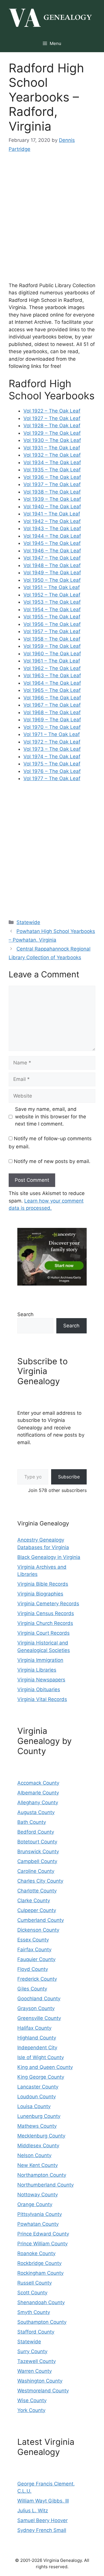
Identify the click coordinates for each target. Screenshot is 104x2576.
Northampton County (42, 2175)
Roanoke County (36, 2253)
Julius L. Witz (33, 2511)
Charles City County (40, 1881)
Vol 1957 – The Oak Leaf (52, 631)
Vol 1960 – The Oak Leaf (52, 654)
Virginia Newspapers (41, 1680)
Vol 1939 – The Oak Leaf (52, 499)
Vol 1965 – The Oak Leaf (52, 690)
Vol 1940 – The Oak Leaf (52, 507)
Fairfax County (34, 1950)
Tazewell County (37, 2361)
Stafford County (36, 2332)
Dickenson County (38, 1930)
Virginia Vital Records (42, 1699)
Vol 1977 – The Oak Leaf (52, 778)
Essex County (33, 1940)
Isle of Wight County (41, 2057)
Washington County (40, 2381)
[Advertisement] (52, 223)
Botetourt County (37, 1842)
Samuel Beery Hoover (42, 2520)
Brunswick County (38, 1851)
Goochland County (39, 1999)
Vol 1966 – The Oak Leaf (52, 698)
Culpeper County (37, 1910)
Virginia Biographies (40, 1594)
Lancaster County (38, 2087)
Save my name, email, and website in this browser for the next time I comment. (51, 1116)
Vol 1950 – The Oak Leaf (52, 580)
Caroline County (36, 1871)
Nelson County (34, 2155)
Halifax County (34, 2028)
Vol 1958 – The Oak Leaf (52, 639)
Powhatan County (38, 2224)
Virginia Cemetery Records (48, 1604)
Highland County (37, 2038)
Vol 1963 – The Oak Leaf (52, 675)
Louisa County (34, 2106)
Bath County (32, 1822)
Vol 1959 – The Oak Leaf (52, 646)
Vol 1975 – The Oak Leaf (52, 764)
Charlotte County (37, 1891)
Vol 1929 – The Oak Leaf (52, 433)
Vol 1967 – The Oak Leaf (52, 705)
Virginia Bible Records (43, 1584)
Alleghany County (38, 1802)
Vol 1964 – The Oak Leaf (52, 683)
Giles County (32, 1989)
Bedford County (36, 1832)
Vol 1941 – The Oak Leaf (52, 514)
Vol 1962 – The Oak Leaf (52, 668)
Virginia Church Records (45, 1623)
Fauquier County (36, 1959)
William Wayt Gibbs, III (43, 2501)
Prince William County (42, 2244)
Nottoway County (38, 2195)
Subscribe (69, 1477)
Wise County (32, 2400)
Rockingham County (40, 2273)
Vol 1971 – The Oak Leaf (52, 734)
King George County (41, 2077)
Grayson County (36, 2008)
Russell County (35, 2283)
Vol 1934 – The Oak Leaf (52, 462)
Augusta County (36, 1812)
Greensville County (39, 2018)
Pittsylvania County (40, 2214)
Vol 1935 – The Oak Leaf (52, 470)
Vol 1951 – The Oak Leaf (52, 587)
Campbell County (37, 1861)
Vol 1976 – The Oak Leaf (52, 771)
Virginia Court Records (43, 1633)
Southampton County (42, 2322)
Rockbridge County (39, 2263)
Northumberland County (45, 2185)
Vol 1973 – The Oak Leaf (52, 749)
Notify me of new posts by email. (52, 1161)
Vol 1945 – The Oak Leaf (52, 543)
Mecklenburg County (41, 2136)
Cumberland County (41, 1920)
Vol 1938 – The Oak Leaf (52, 492)
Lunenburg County (39, 2116)
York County (31, 2410)
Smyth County (34, 2312)
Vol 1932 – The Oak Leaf (52, 455)
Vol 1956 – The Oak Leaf (52, 624)
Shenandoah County (41, 2302)
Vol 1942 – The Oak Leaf (52, 521)
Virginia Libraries (37, 1670)
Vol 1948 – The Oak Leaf (52, 565)
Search (25, 1314)
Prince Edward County (43, 2234)
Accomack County (38, 1783)
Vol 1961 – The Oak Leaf (52, 661)
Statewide (28, 922)
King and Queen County (45, 2067)
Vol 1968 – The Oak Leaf (52, 712)
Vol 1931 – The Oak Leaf (52, 448)
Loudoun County (37, 2097)
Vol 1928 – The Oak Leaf (52, 426)
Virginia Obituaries (39, 1689)
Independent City (37, 2048)
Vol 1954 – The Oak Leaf (52, 609)
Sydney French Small (42, 2530)
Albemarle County (38, 1793)
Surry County (32, 2351)
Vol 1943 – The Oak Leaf (52, 528)
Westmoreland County (43, 2391)
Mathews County (37, 2126)
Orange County (35, 2204)
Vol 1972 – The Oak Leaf (52, 742)
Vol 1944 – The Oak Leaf (52, 536)
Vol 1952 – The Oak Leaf (52, 595)
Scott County (32, 2293)
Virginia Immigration (40, 1660)
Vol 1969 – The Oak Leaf (52, 720)
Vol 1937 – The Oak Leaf (52, 484)
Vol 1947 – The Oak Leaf (52, 558)
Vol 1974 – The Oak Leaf (52, 757)
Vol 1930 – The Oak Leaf (52, 440)
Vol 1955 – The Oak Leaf (52, 617)
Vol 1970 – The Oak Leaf (52, 727)
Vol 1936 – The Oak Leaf (52, 477)
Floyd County (33, 1969)
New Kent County (38, 2165)
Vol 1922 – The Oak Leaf (52, 411)
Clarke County (34, 1901)
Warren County (35, 2371)
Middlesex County (38, 2146)
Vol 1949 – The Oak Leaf (52, 573)
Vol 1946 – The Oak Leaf (52, 551)
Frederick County (37, 1979)
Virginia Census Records (46, 1613)
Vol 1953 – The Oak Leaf (52, 602)
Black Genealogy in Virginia (49, 1557)
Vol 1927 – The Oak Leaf (52, 418)
